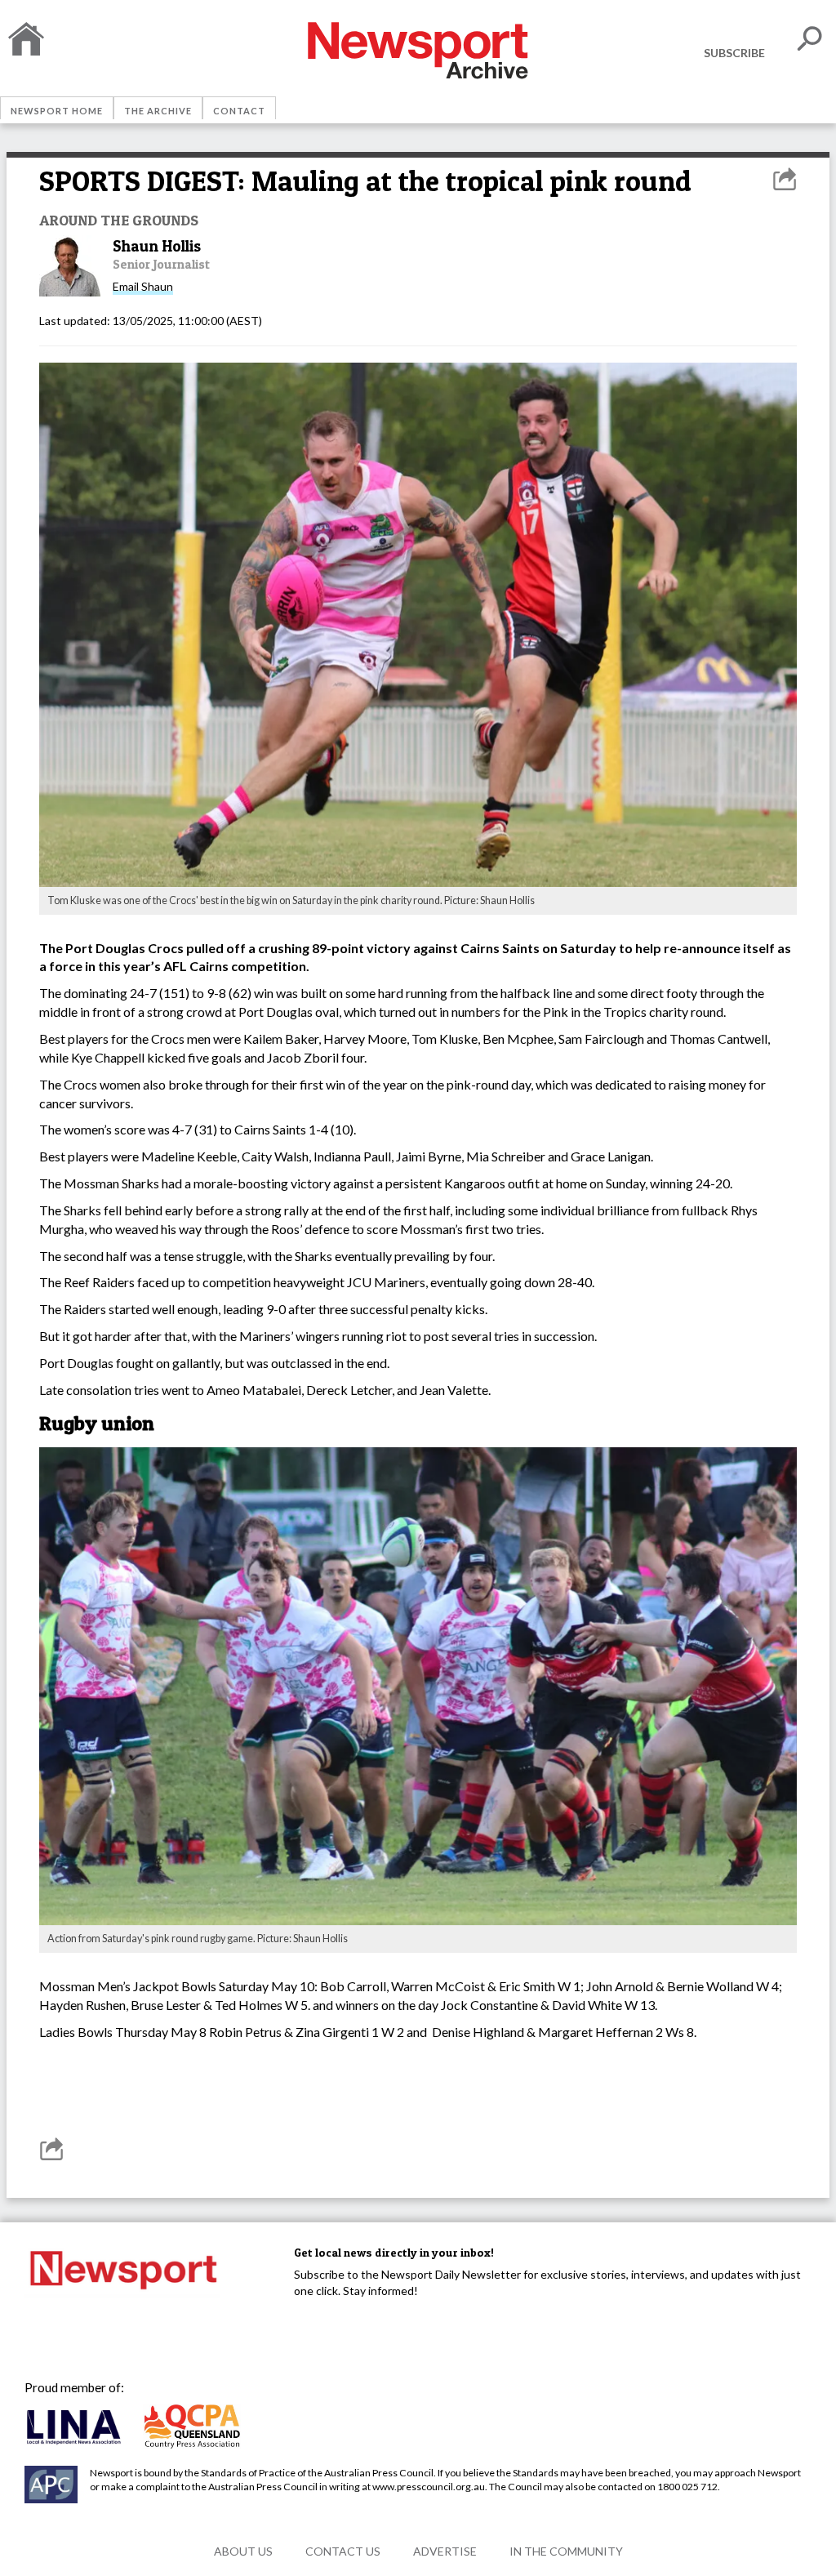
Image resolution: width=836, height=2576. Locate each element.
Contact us (343, 2551)
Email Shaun (143, 286)
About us (243, 2551)
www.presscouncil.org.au (429, 2487)
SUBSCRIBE (734, 53)
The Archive (158, 111)
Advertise (445, 2551)
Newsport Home (57, 111)
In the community (566, 2551)
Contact (239, 111)
